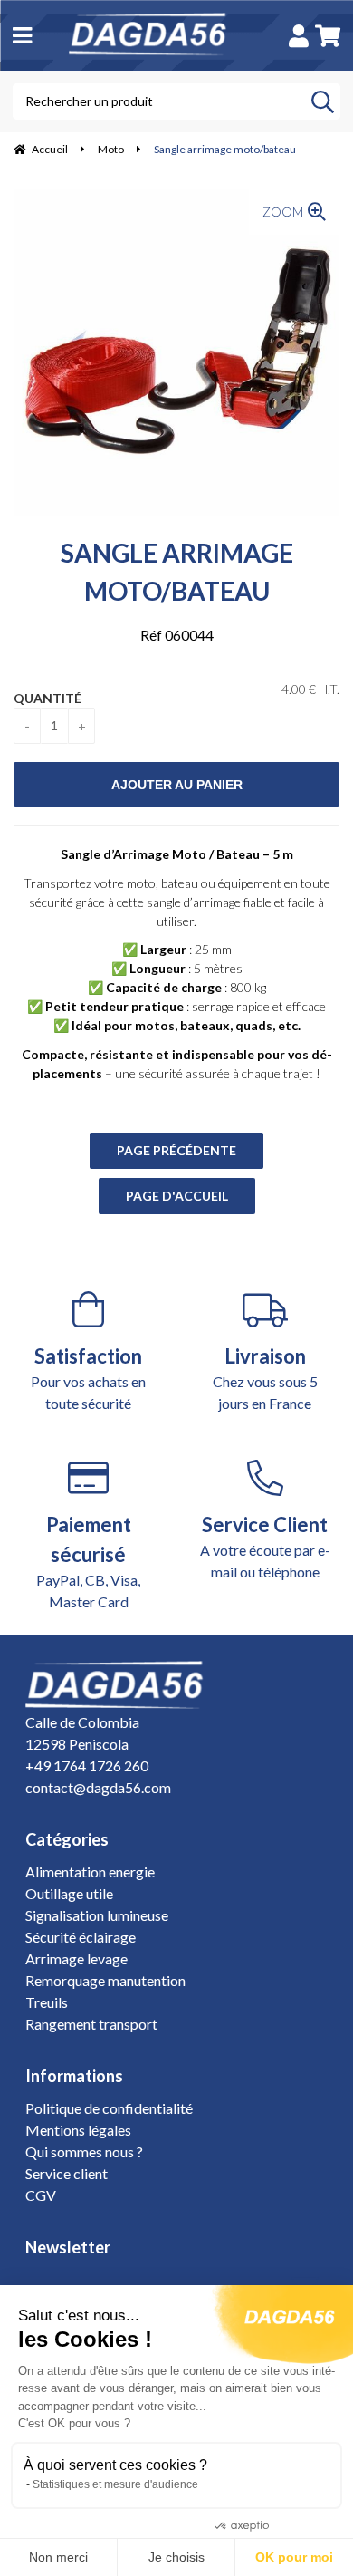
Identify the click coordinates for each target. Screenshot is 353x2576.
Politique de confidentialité (109, 2108)
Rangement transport (91, 2024)
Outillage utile (69, 1893)
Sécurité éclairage (81, 1937)
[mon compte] (299, 36)
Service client (67, 2173)
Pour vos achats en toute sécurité (88, 1378)
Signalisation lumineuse (97, 1915)
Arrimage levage (76, 1959)
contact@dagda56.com (98, 1787)
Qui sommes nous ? (84, 2151)
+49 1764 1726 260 (87, 1766)
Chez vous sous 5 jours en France (265, 1378)
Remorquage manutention (105, 1980)
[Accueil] (157, 35)
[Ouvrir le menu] (22, 35)
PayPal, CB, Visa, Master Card (88, 1561)
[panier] (328, 36)
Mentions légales (78, 2130)
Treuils (47, 2002)
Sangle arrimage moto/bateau (177, 572)
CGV (41, 2195)
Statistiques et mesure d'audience (115, 2484)
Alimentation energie (90, 1872)
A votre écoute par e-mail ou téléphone (265, 1546)
